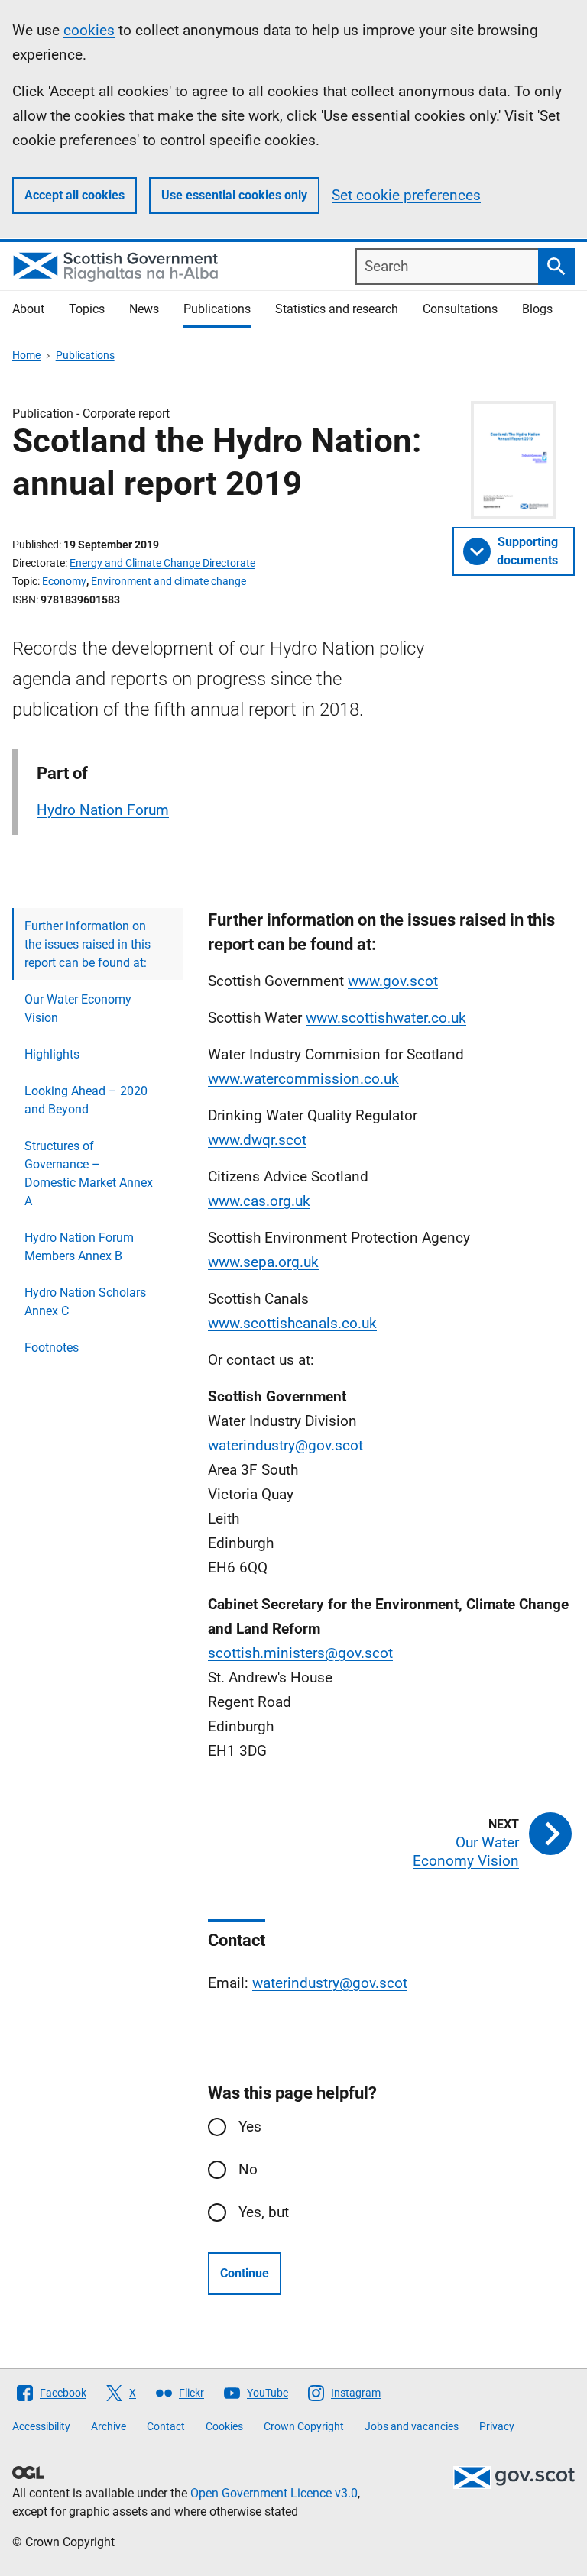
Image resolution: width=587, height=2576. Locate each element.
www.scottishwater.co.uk (386, 1018)
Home (26, 355)
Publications (217, 309)
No (248, 2169)
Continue (245, 2273)
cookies (89, 30)
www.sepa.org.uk (263, 1262)
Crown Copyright (304, 2426)
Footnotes (52, 1348)
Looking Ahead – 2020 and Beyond (86, 1100)
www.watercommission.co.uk (303, 1079)
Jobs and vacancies (412, 2426)
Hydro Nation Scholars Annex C (85, 1302)
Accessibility (41, 2426)
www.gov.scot (393, 981)
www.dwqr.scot (257, 1140)
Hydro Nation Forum (103, 810)
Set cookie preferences (406, 195)
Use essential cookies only (234, 195)
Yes (250, 2127)
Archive (109, 2426)
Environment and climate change (169, 581)
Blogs (537, 309)
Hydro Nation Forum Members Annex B (79, 1247)
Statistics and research (337, 309)
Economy (64, 581)
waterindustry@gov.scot (285, 1445)
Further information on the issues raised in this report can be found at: (88, 944)
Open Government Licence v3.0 (274, 2493)
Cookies (224, 2426)
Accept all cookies (75, 195)
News (144, 309)
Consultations (460, 309)
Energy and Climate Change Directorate (162, 563)
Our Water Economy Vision (78, 1008)
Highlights (52, 1054)
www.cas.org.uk (259, 1201)
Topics (87, 309)
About (28, 309)
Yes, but (264, 2212)
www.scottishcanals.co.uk (292, 1323)
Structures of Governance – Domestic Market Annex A (89, 1173)
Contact (166, 2426)
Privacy (497, 2426)
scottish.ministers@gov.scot (300, 1653)
